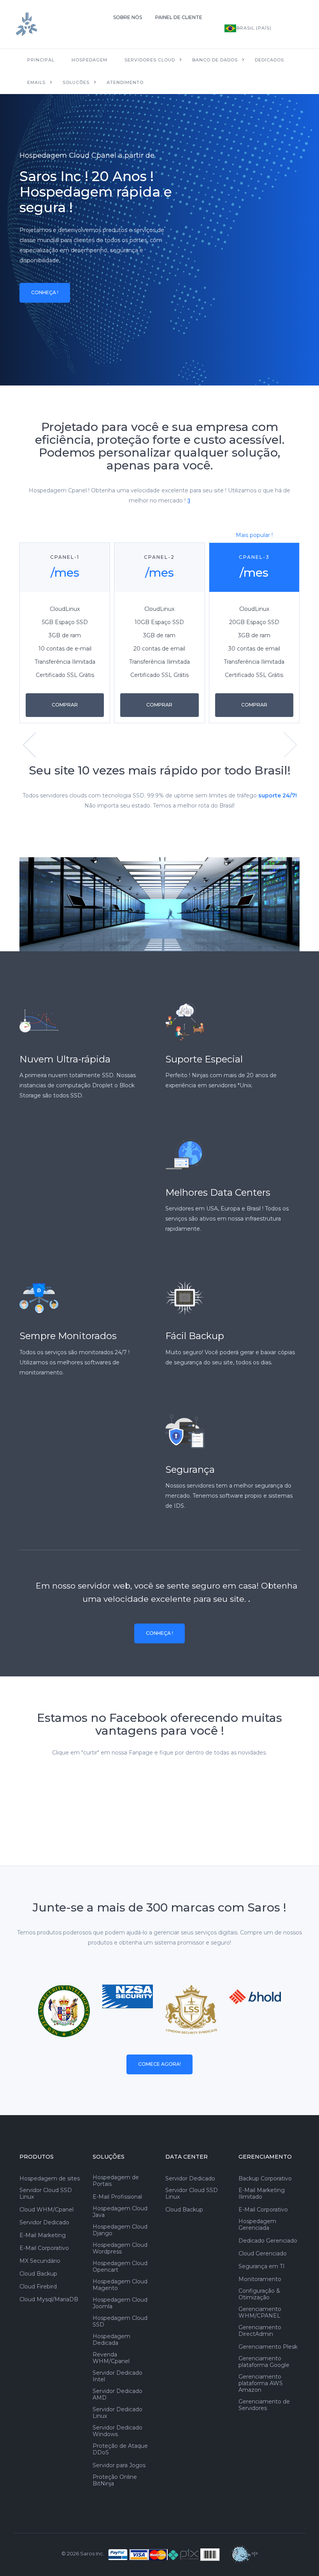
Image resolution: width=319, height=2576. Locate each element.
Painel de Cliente (179, 17)
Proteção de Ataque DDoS (120, 2449)
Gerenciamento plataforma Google (264, 2362)
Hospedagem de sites (50, 2179)
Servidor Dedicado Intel (117, 2376)
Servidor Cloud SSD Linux (46, 2194)
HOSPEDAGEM (89, 60)
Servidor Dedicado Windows (117, 2431)
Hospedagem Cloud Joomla (120, 2303)
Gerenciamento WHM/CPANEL (260, 2313)
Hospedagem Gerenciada (257, 2225)
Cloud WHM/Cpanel (46, 2210)
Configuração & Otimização (259, 2294)
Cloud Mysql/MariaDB (49, 2300)
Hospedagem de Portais (116, 2181)
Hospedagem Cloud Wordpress (120, 2248)
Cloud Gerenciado (263, 2254)
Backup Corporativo (265, 2179)
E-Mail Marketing (43, 2235)
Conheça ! (45, 292)
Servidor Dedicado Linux (117, 2413)
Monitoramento (260, 2279)
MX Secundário (40, 2261)
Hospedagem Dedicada (111, 2340)
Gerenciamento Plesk (268, 2347)
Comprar (65, 705)
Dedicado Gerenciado (268, 2241)
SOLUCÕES (76, 82)
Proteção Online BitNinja (115, 2480)
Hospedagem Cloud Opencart (120, 2267)
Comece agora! (159, 2064)
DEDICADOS (269, 60)
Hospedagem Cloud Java (120, 2212)
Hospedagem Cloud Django (120, 2230)
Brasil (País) (254, 28)
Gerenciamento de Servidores (264, 2405)
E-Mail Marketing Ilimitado (262, 2194)
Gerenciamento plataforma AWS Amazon (261, 2383)
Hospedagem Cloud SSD (120, 2321)
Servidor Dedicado (44, 2223)
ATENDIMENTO (125, 82)
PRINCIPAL (41, 60)
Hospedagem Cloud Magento (120, 2285)
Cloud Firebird (38, 2287)
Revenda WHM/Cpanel (111, 2358)
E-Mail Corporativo (44, 2248)
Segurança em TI (262, 2266)
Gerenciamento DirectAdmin (260, 2331)
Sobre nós (128, 17)
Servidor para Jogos (119, 2465)
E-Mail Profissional (117, 2197)
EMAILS (36, 82)
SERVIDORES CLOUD (150, 60)
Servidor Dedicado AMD (117, 2395)
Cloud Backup (38, 2274)
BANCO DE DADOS (215, 60)
